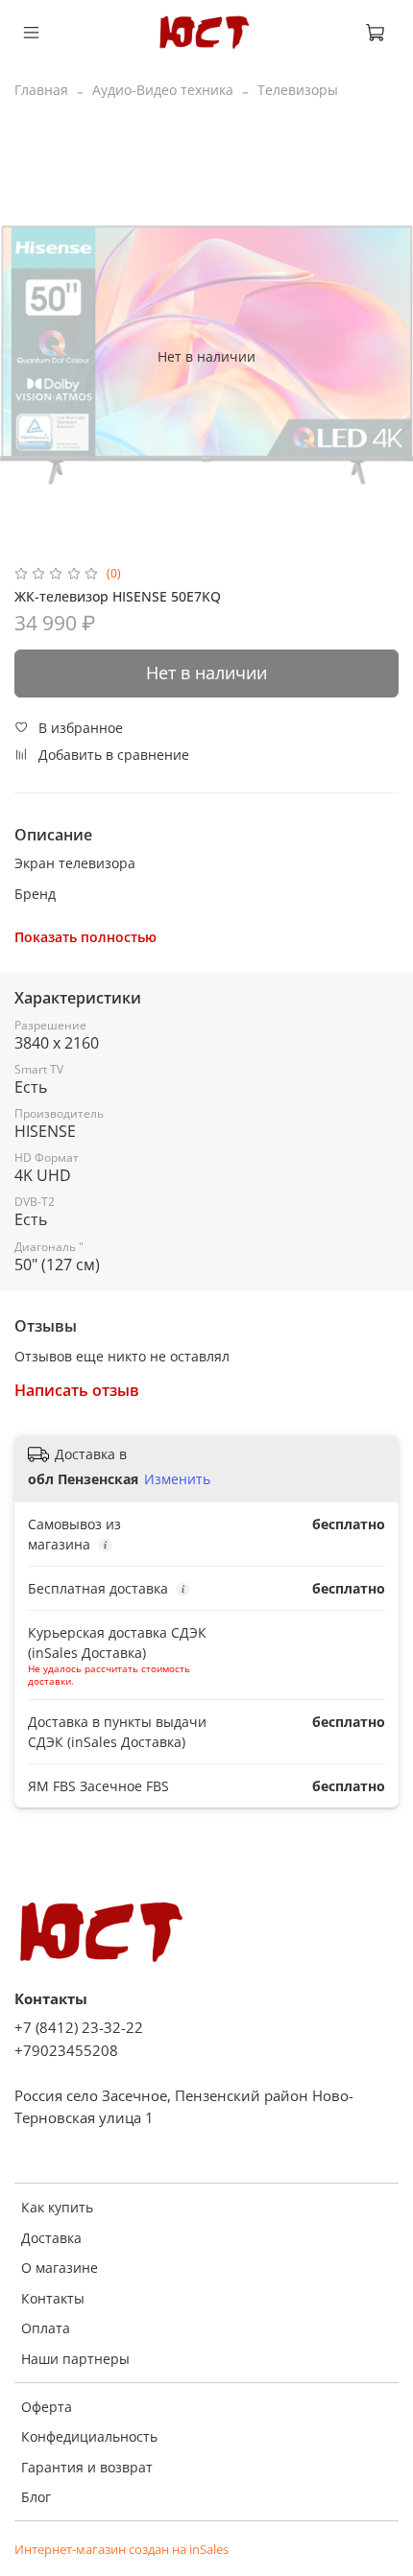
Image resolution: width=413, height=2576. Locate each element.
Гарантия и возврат (87, 2467)
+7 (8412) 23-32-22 (79, 2028)
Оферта (47, 2407)
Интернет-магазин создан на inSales (121, 2550)
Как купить (57, 2207)
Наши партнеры (75, 2359)
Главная (41, 90)
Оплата (46, 2328)
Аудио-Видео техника (163, 90)
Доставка (51, 2238)
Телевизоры (298, 90)
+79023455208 (66, 2051)
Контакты (53, 2298)
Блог (36, 2497)
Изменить (177, 1479)
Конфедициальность (89, 2436)
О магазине (60, 2268)
